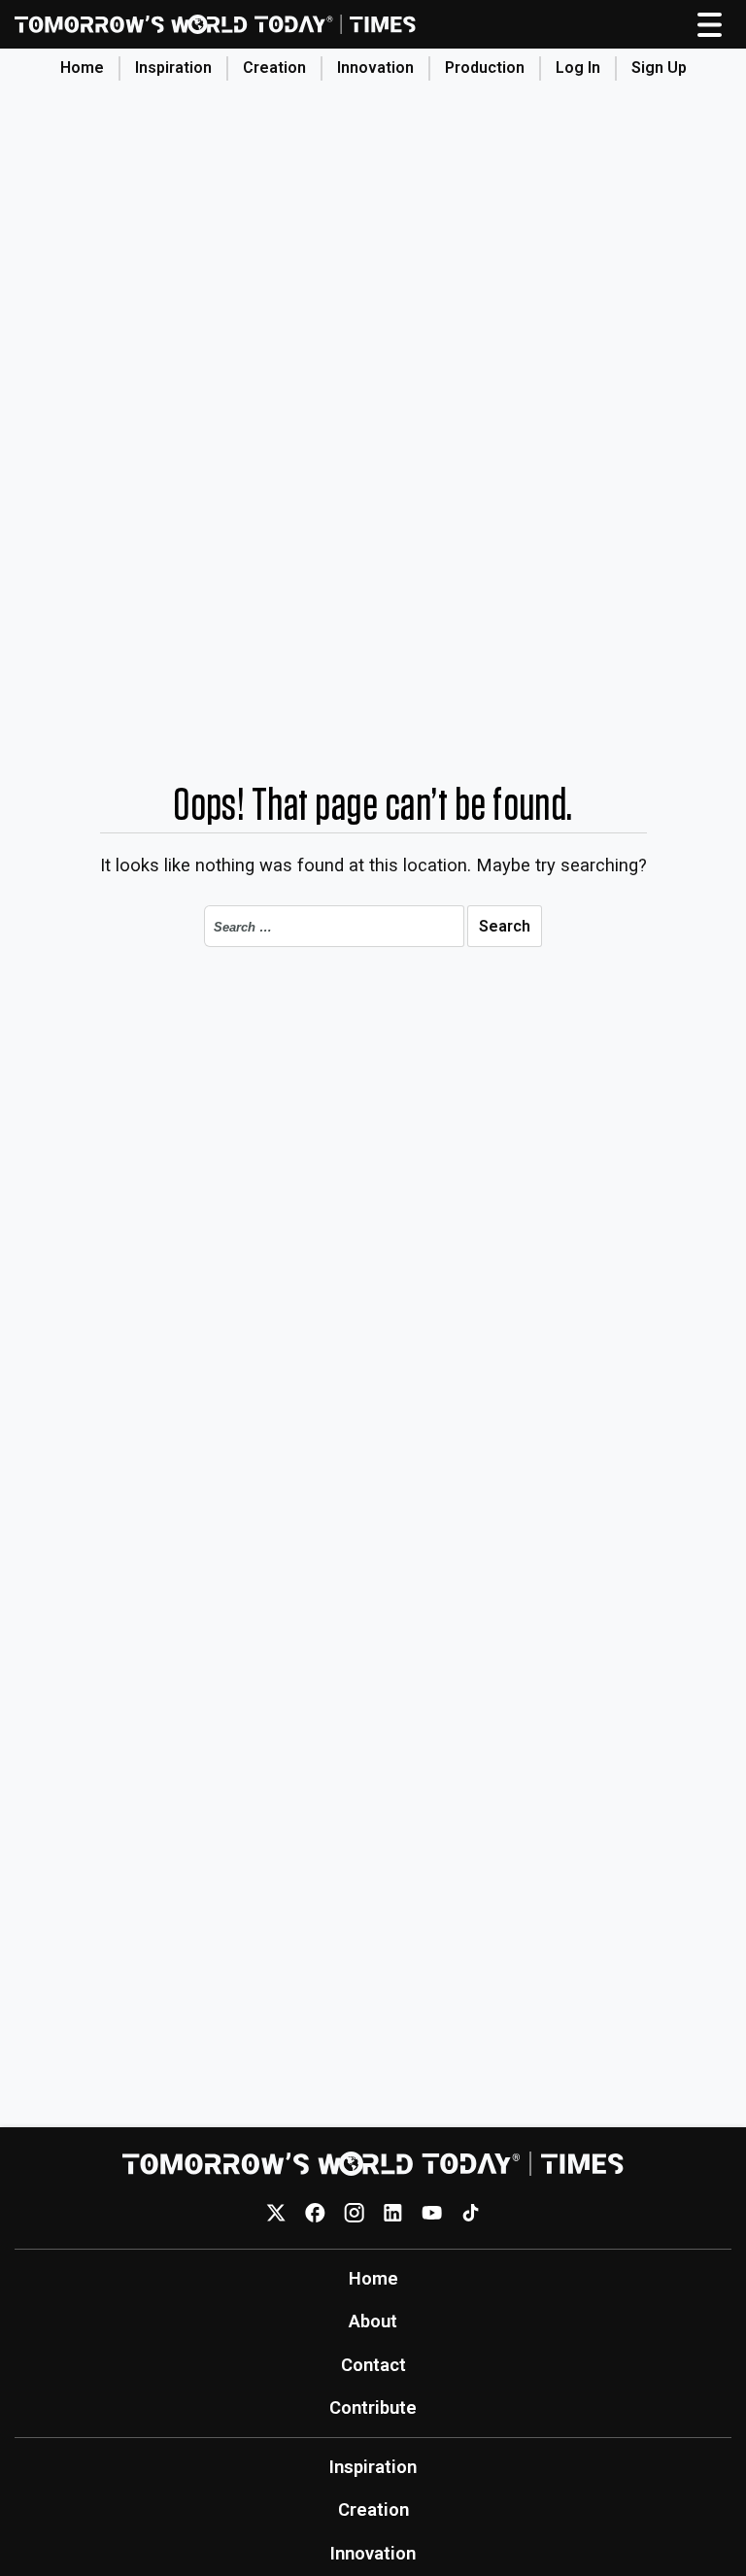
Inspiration (173, 68)
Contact (373, 2365)
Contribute (373, 2407)
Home (82, 68)
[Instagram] (354, 2212)
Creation (274, 68)
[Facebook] (315, 2212)
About (373, 2321)
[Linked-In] (393, 2212)
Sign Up (659, 68)
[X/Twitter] (276, 2212)
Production (485, 68)
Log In (578, 68)
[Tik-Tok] (471, 2212)
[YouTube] (432, 2212)
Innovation (375, 68)
